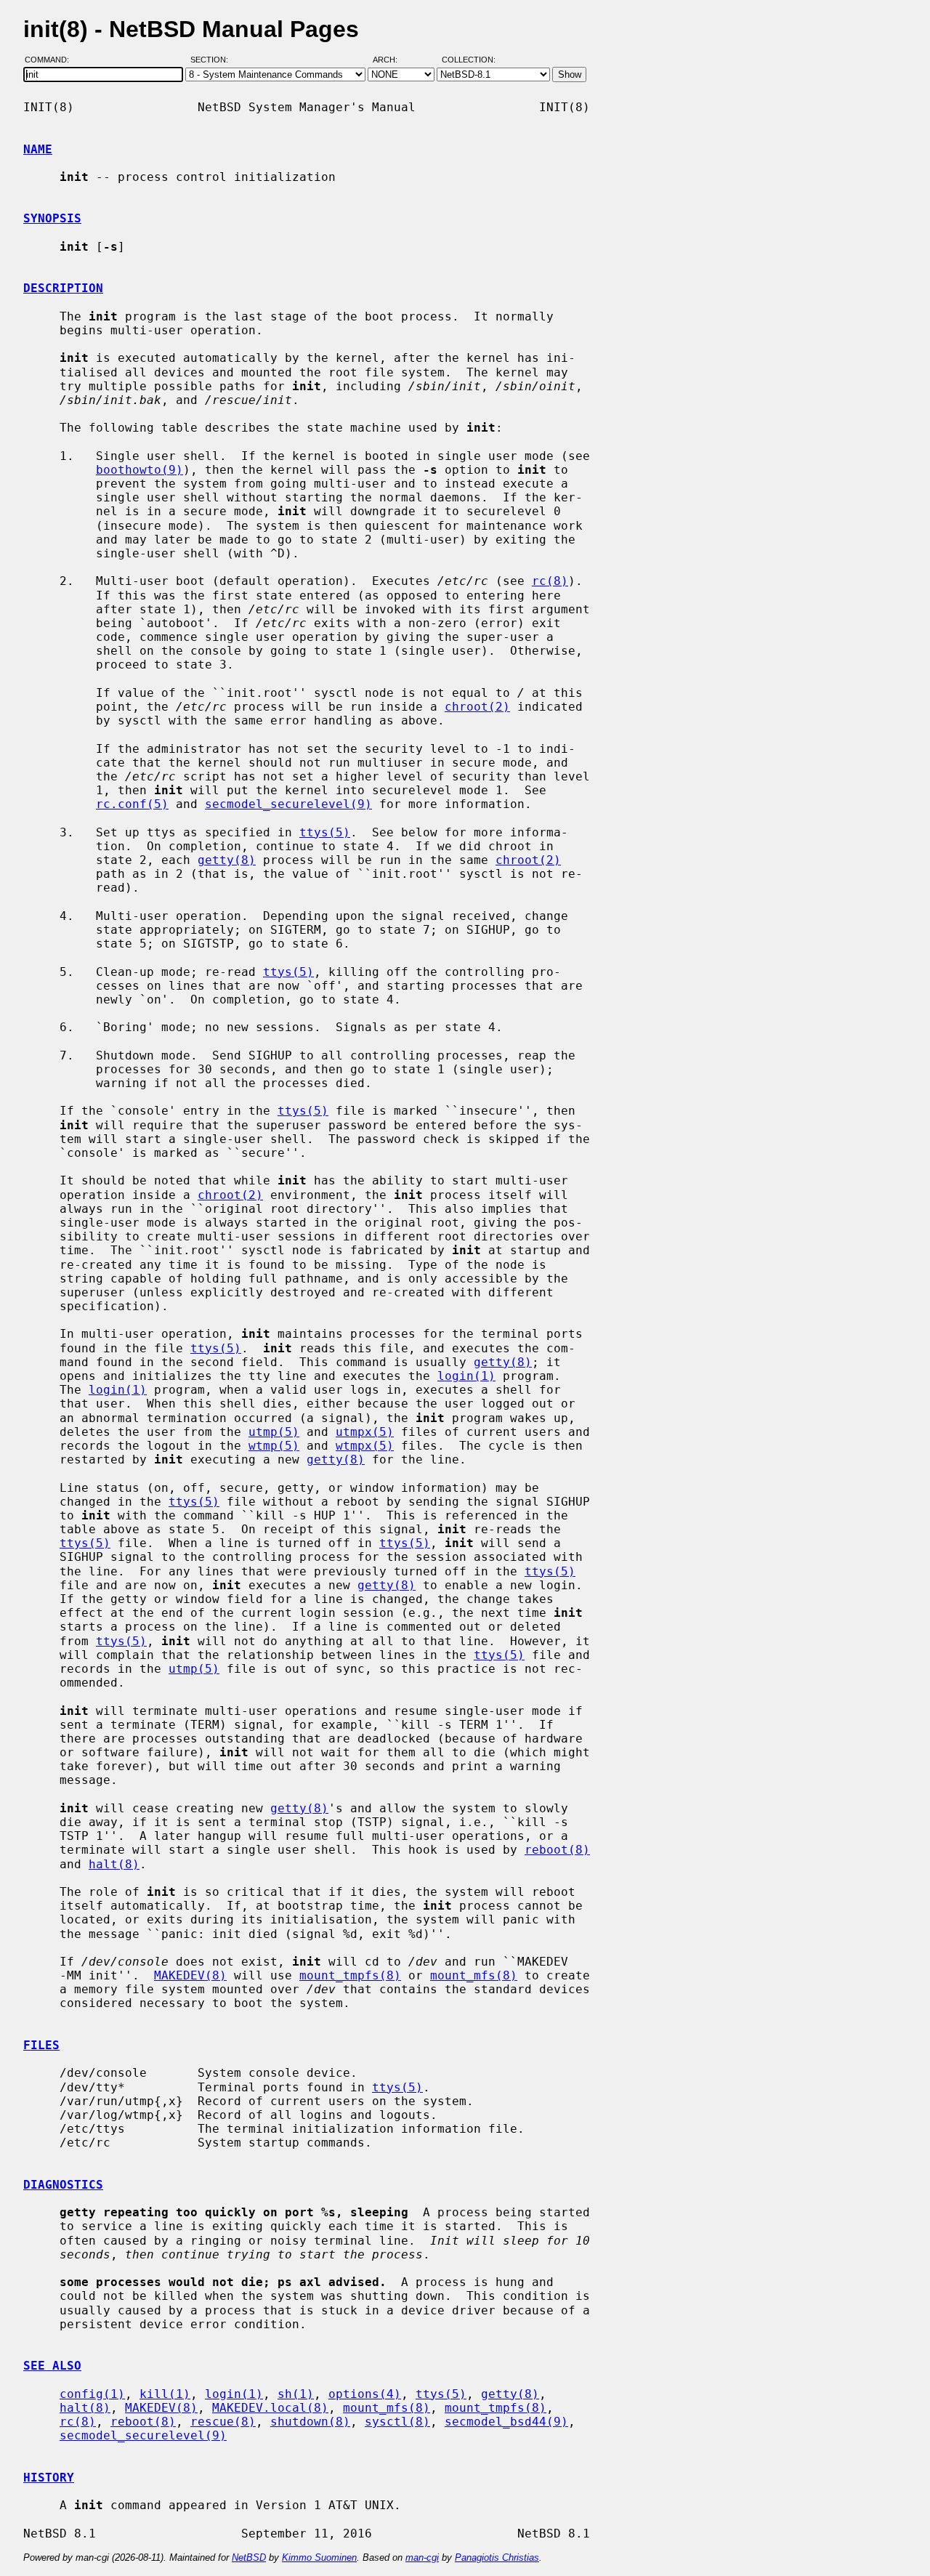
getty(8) (227, 860)
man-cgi (422, 2557)
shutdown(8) (310, 2422)
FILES (41, 2045)
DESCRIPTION (63, 288)
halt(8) (114, 1864)
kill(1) (165, 2394)
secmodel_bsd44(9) (506, 2422)
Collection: (469, 60)
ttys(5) (325, 832)
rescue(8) (223, 2422)
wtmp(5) (274, 1446)
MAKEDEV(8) (190, 1975)
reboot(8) (557, 1850)
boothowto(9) (139, 470)
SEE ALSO (52, 2366)
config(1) (92, 2394)
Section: (213, 60)
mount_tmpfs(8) (350, 1975)
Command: (51, 60)
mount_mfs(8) (474, 1975)
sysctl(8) (397, 2422)
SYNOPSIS (52, 218)
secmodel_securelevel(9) (288, 804)
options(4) (365, 2394)
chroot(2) (477, 707)
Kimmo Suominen (319, 2557)
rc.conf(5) (132, 804)
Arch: (392, 60)
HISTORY (49, 2478)
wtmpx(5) (365, 1446)
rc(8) (550, 581)
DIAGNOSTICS (63, 2185)
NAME (38, 149)
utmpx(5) (365, 1432)
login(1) (466, 1376)
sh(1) (296, 2394)
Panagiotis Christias (497, 2557)
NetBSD (249, 2557)
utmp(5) (274, 1432)
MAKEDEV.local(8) (270, 2408)
